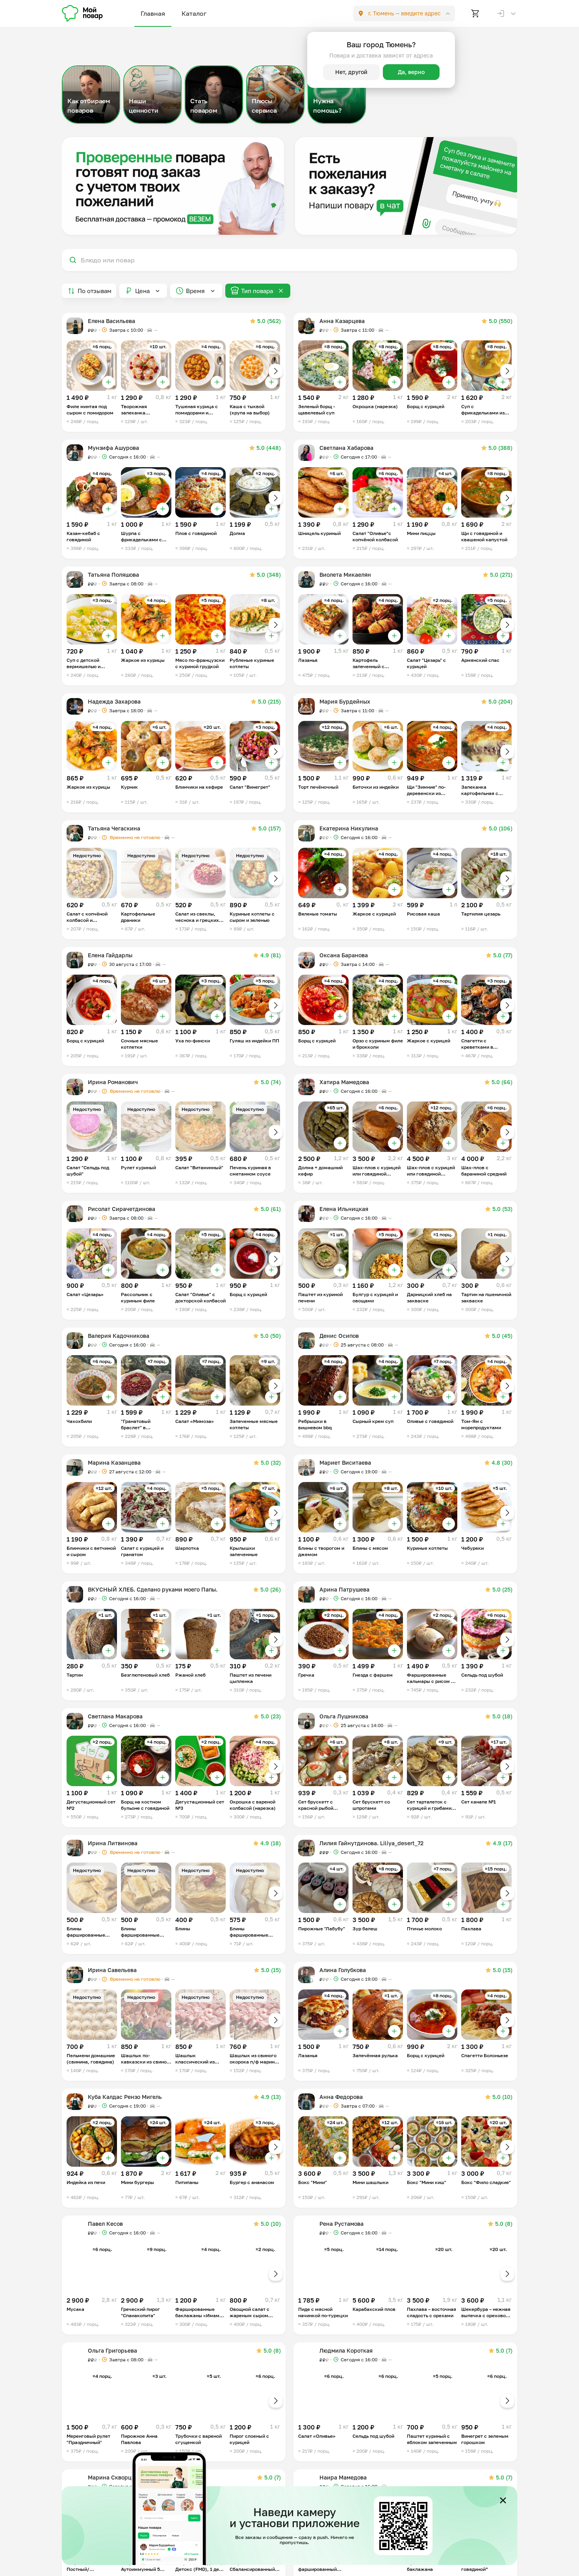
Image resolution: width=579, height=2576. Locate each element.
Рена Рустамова (341, 2224)
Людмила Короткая (346, 2350)
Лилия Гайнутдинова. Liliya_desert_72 (371, 1843)
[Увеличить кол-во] (108, 382)
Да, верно (411, 72)
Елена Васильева (111, 321)
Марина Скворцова (114, 2477)
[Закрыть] (503, 2500)
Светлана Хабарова (346, 448)
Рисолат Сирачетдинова (122, 1209)
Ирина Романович (113, 1082)
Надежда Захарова (114, 701)
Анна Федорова (341, 2097)
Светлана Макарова (115, 1716)
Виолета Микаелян (345, 575)
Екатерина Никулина (349, 828)
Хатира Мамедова (344, 1082)
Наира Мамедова (343, 2477)
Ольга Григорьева (112, 2350)
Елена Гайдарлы (110, 955)
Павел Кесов (105, 2224)
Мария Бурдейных (345, 701)
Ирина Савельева (112, 1970)
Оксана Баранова (344, 955)
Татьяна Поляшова (113, 575)
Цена (142, 291)
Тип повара (257, 291)
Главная (153, 13)
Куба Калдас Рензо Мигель (125, 2097)
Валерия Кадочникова (119, 1336)
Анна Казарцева (342, 321)
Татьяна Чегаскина (114, 828)
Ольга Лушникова (344, 1716)
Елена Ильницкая (344, 1209)
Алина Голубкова (343, 1970)
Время (195, 291)
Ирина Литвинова (113, 1843)
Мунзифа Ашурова (113, 448)
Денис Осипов (339, 1336)
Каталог (194, 13)
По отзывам (95, 291)
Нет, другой (351, 72)
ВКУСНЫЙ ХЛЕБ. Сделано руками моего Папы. (153, 1589)
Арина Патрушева (344, 1589)
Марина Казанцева (114, 1463)
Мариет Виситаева (345, 1463)
